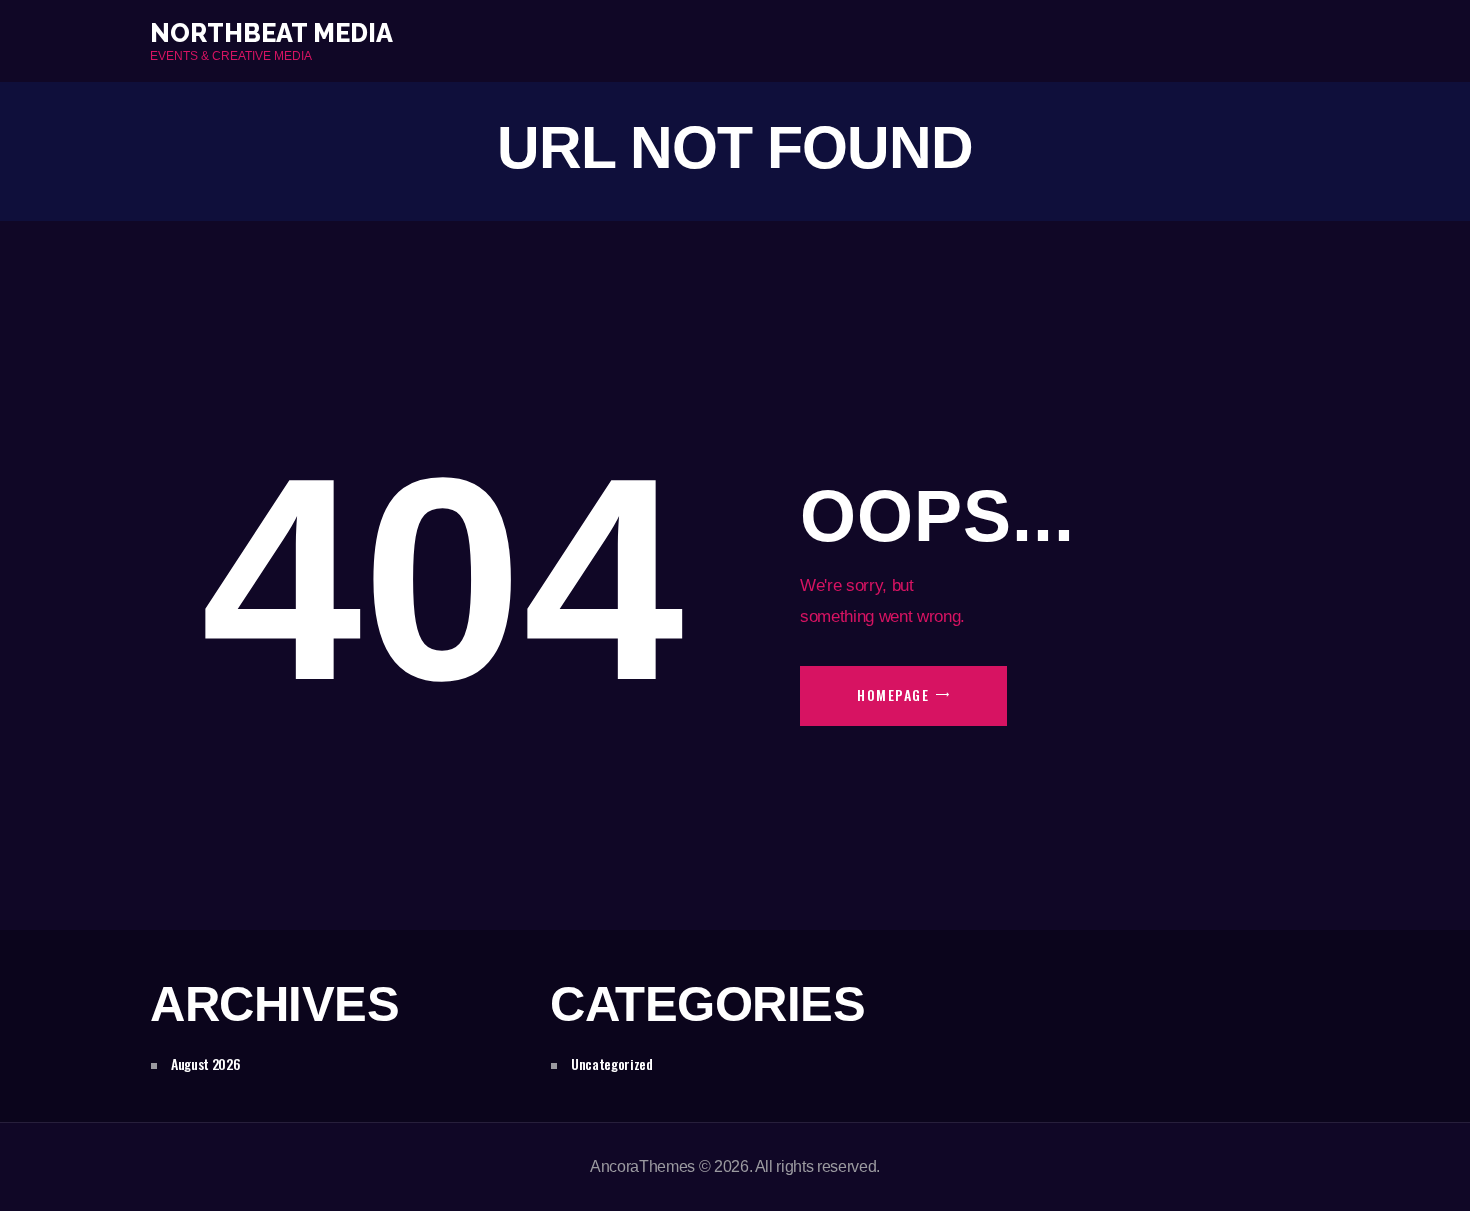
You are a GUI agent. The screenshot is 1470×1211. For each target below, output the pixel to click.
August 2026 (205, 1063)
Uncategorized (612, 1063)
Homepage (893, 694)
